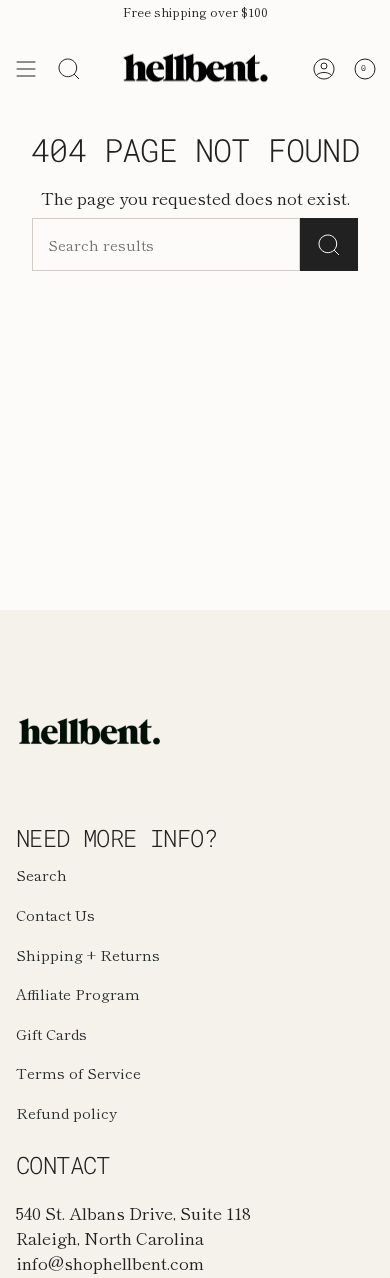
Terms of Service (78, 1072)
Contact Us (55, 914)
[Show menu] (26, 69)
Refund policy (66, 1112)
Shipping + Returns (88, 954)
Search (41, 874)
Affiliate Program (78, 993)
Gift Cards (51, 1033)
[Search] (69, 69)
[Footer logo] (91, 731)
